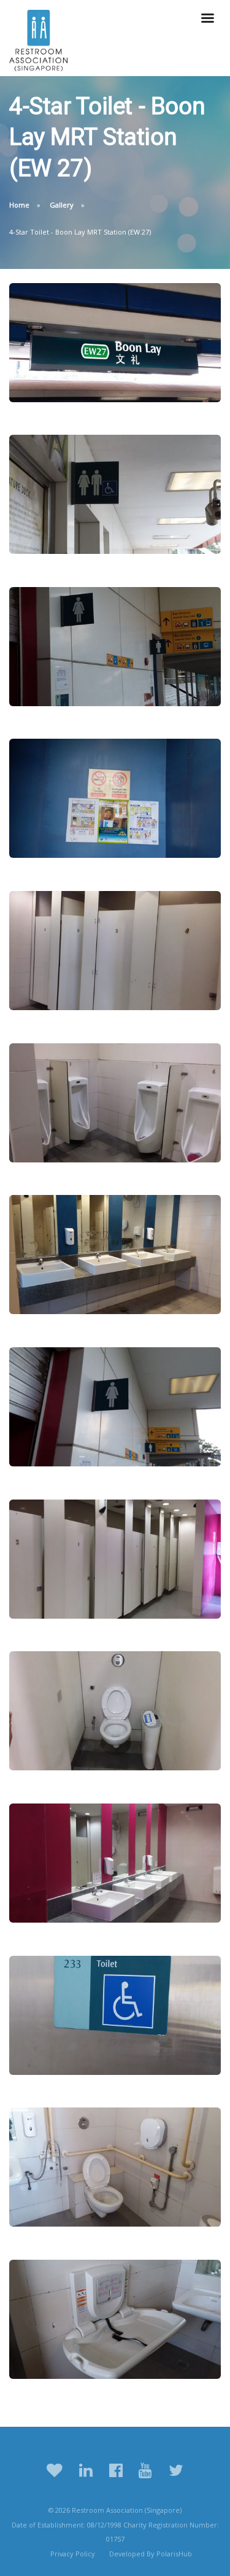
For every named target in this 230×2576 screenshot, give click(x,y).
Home (19, 205)
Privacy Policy (73, 2554)
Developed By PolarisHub (151, 2554)
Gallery (62, 205)
